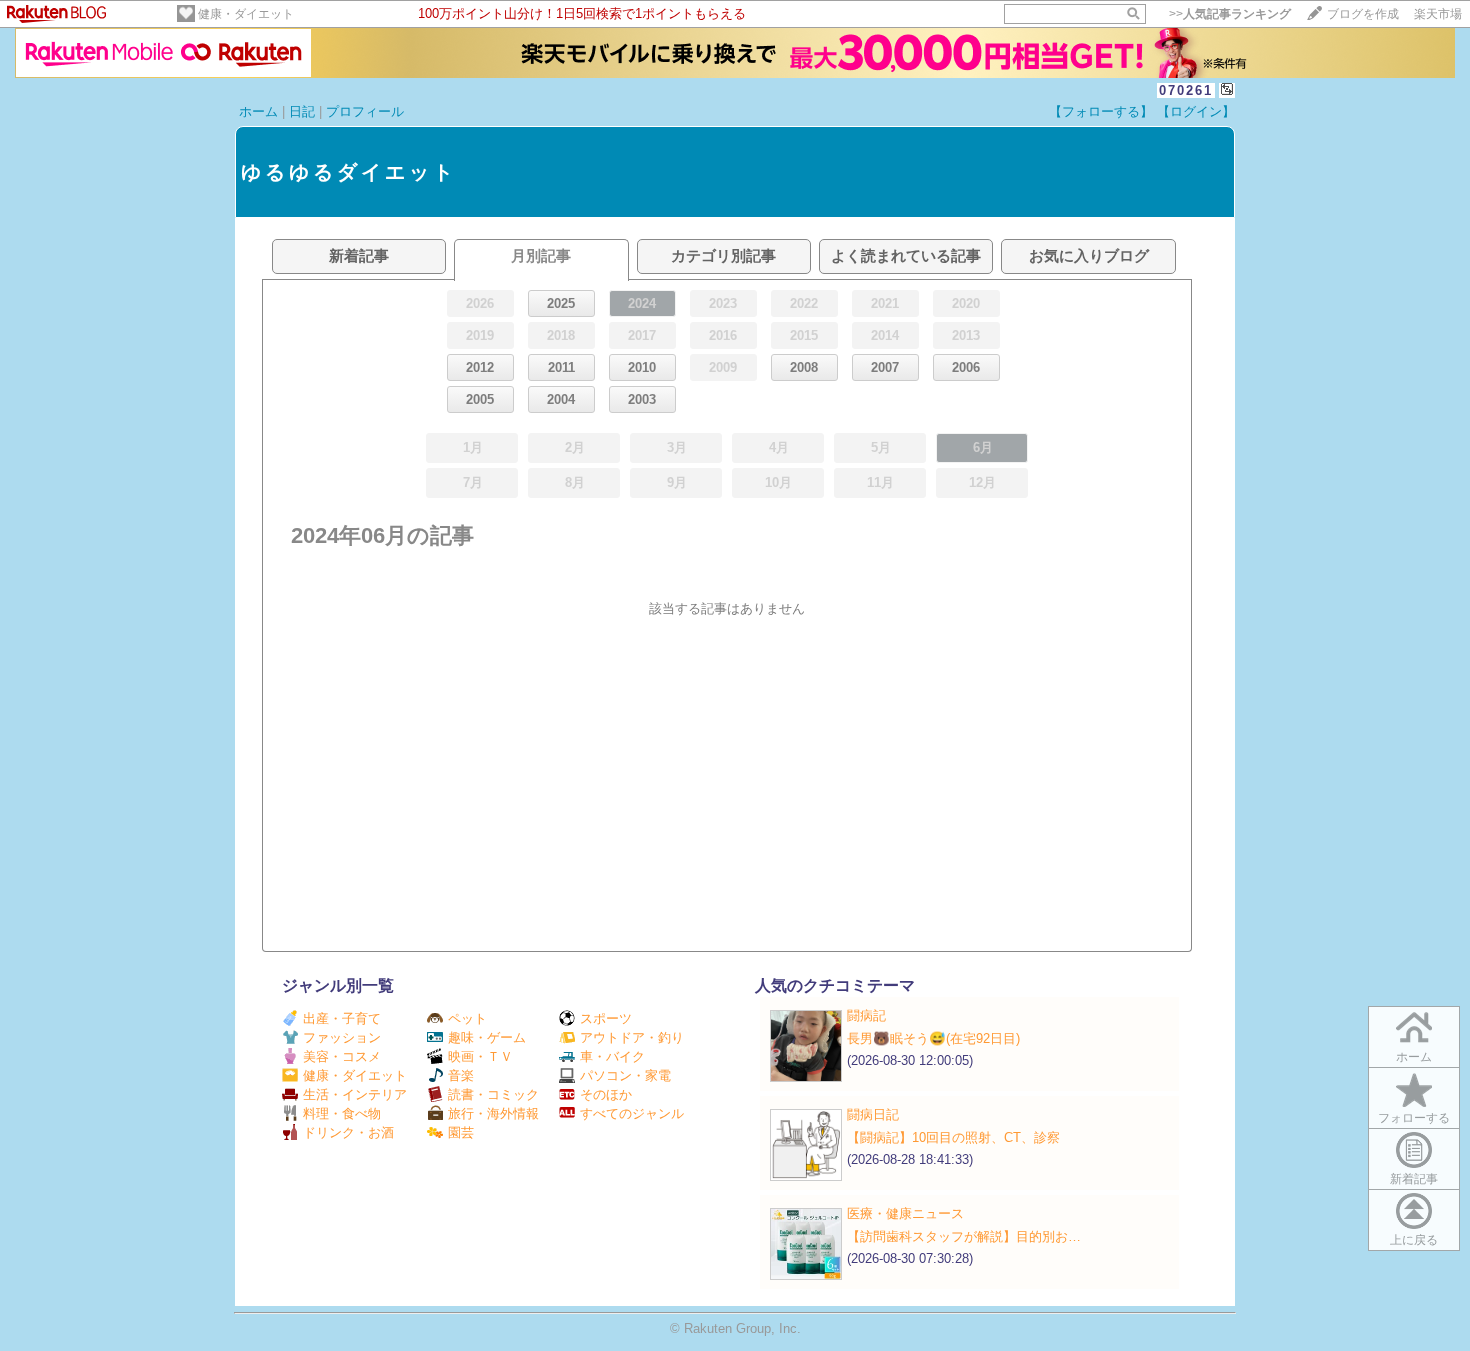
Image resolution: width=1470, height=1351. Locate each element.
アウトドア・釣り (632, 1037)
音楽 (461, 1075)
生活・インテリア (355, 1094)
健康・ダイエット (246, 14)
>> (1230, 14)
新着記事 (1414, 1179)
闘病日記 (873, 1114)
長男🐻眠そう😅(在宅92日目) (933, 1038)
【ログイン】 (1196, 111)
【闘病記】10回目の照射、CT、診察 (953, 1137)
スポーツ (606, 1018)
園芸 (461, 1132)
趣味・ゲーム (487, 1037)
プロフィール (365, 111)
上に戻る (1414, 1240)
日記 (302, 111)
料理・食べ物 (342, 1113)
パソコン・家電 (625, 1075)
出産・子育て (342, 1018)
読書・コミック (493, 1094)
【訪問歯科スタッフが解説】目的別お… (964, 1236)
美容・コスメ (342, 1056)
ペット (467, 1018)
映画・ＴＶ (480, 1056)
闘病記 (866, 1015)
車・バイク (612, 1056)
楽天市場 (1438, 14)
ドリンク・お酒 (348, 1132)
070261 (1186, 90)
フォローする (1414, 1118)
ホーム (258, 111)
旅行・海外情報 (493, 1113)
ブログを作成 (1363, 14)
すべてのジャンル (632, 1113)
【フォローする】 (1101, 111)
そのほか (606, 1094)
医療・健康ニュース (905, 1213)
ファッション (342, 1037)
